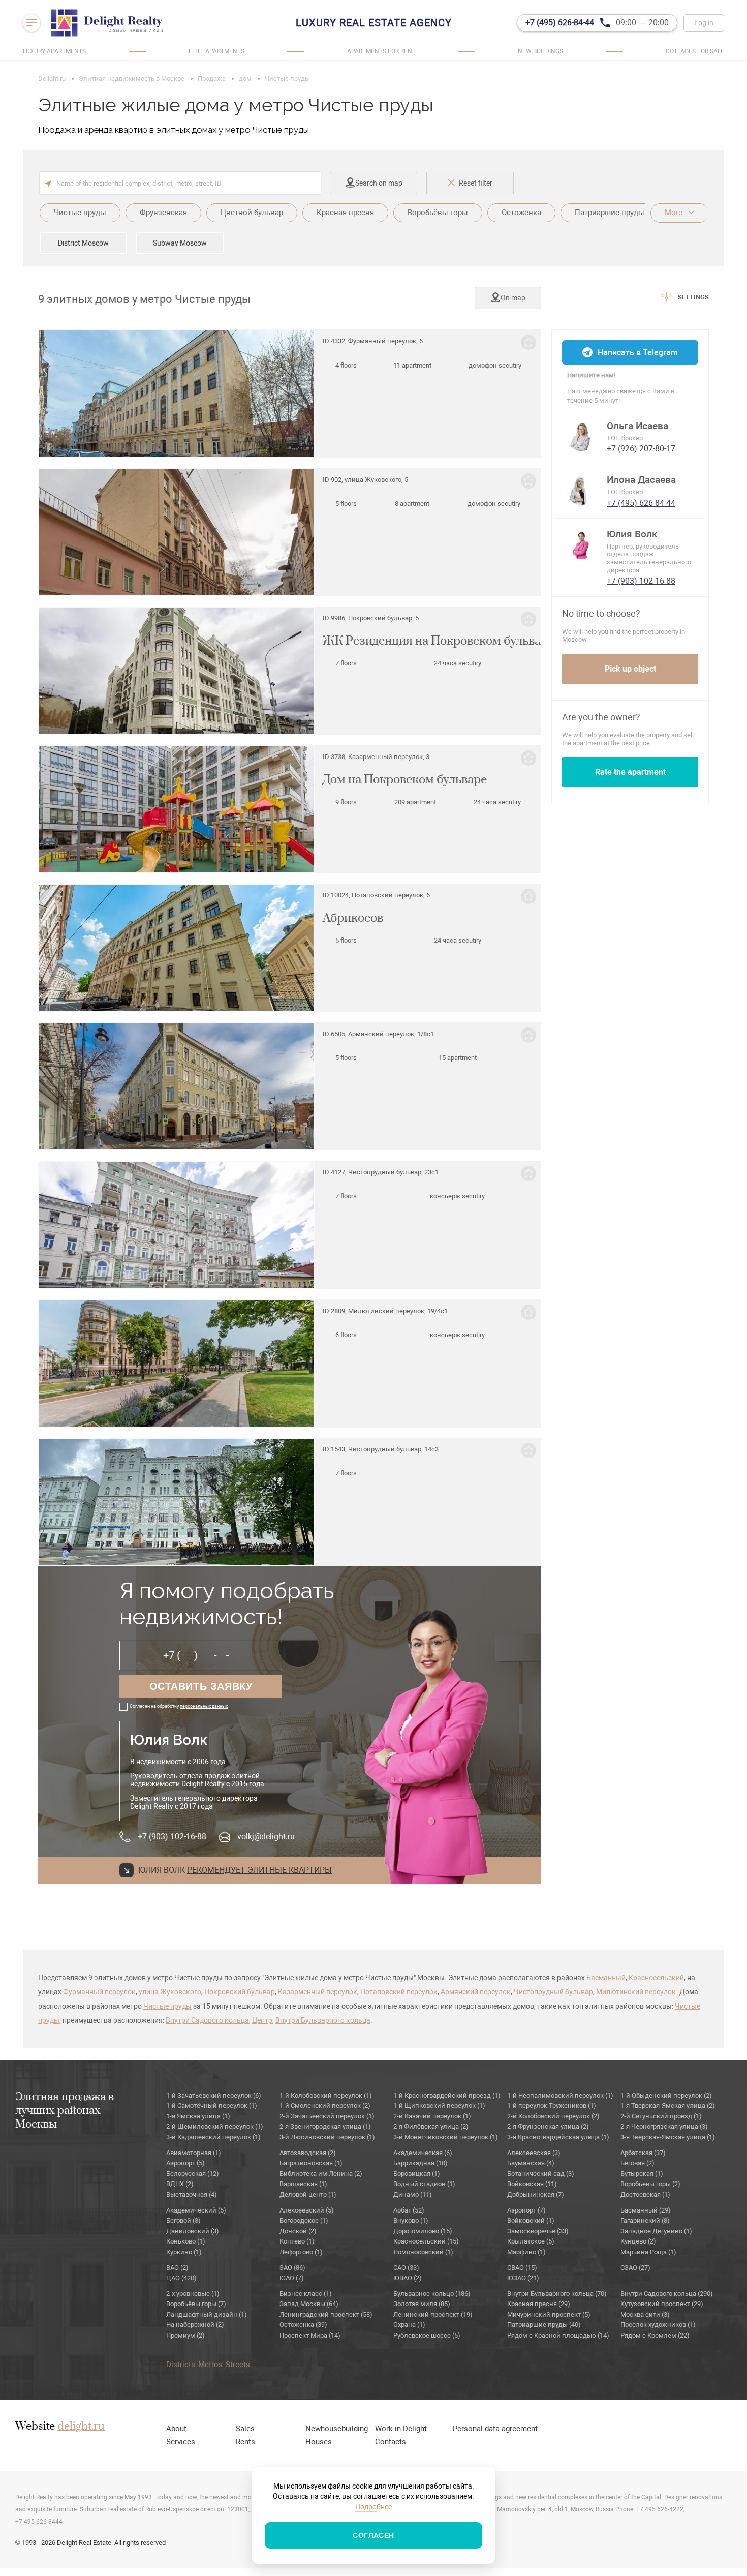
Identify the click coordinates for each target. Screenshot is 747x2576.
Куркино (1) (184, 2252)
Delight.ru (52, 79)
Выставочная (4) (192, 2194)
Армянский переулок (476, 1992)
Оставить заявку (201, 1686)
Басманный (606, 1978)
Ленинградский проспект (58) (326, 2314)
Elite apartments (216, 51)
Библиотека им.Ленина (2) (321, 2174)
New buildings (540, 51)
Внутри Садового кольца (207, 2020)
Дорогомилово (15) (423, 2231)
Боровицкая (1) (417, 2174)
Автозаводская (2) (308, 2153)
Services (181, 2442)
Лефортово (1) (301, 2252)
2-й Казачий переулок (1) (432, 2116)
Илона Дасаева (641, 480)
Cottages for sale (695, 51)
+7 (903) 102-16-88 (172, 1837)
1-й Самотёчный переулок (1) (212, 2105)
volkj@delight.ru (266, 1837)
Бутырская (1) (642, 2174)
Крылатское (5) (531, 2241)
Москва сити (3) (645, 2314)
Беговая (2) (637, 2163)
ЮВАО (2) (408, 2278)
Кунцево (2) (638, 2241)
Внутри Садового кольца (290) (667, 2294)
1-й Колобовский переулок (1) (326, 2095)
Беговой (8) (183, 2220)
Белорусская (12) (193, 2174)
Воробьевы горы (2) (650, 2184)
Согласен (373, 2535)
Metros (210, 2365)
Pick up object (630, 669)
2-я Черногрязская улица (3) (664, 2126)
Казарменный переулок (318, 1992)
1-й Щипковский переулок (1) (439, 2105)
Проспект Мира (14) (310, 2335)
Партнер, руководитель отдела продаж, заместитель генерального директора (649, 558)
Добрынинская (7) (536, 2194)
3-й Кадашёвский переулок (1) (213, 2137)
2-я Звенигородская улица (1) (325, 2126)
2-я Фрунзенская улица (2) (548, 2126)
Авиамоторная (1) (194, 2153)
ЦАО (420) (181, 2278)
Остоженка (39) (303, 2325)
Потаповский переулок (399, 1992)
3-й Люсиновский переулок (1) (327, 2137)
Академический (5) (196, 2210)
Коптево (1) (297, 2241)
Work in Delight (401, 2429)
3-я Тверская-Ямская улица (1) (668, 2137)
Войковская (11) (532, 2184)
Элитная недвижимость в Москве (132, 79)
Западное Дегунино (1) (656, 2231)
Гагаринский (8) (645, 2220)
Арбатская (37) (643, 2153)
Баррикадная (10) (421, 2163)
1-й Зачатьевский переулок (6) (214, 2095)
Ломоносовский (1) (423, 2252)
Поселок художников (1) (658, 2325)
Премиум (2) (185, 2335)
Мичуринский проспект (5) (549, 2314)
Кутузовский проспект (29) (662, 2304)
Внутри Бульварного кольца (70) (557, 2294)
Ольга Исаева (637, 426)
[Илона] (581, 490)
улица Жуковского (170, 1992)
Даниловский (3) (193, 2231)
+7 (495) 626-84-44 (641, 503)
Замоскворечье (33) (538, 2231)
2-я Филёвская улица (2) (431, 2126)
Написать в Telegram (638, 353)
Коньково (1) (186, 2241)
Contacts (391, 2442)
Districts (181, 2365)
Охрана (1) (409, 2325)
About (176, 2429)
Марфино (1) (526, 2252)
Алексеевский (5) (307, 2210)
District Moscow (83, 243)
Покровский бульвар (240, 1992)
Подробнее (373, 2507)
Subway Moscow (180, 243)
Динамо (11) (413, 2194)
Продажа (212, 79)
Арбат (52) (409, 2210)
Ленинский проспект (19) (433, 2314)
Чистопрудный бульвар (553, 1992)
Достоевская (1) (645, 2194)
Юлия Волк (632, 534)
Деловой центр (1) (308, 2194)
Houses (319, 2442)
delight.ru (81, 2427)
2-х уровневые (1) (193, 2294)
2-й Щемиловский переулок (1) (215, 2126)
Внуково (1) (411, 2220)
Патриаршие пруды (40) (544, 2325)
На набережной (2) (195, 2325)
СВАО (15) (522, 2268)
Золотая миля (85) (422, 2304)
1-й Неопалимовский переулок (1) (560, 2095)
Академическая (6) (423, 2153)
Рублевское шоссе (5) (427, 2335)
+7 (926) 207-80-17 (641, 449)
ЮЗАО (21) (523, 2278)
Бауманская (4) (531, 2163)
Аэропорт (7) (526, 2210)
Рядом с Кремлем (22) (655, 2335)
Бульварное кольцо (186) (432, 2294)
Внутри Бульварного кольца (323, 2020)
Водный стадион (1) (424, 2184)
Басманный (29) (646, 2210)
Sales (245, 2429)
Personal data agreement (495, 2429)
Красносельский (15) (426, 2241)
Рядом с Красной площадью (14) (558, 2335)
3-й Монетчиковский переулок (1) (446, 2137)
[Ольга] (581, 436)
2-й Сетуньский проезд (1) (661, 2116)
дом (245, 79)
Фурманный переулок (99, 1992)
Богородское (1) (304, 2220)
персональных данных (204, 1706)
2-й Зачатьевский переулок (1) (327, 2116)
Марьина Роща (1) (648, 2252)
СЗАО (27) (635, 2268)
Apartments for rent (381, 51)
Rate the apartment (630, 772)
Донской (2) (298, 2231)
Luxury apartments (54, 51)
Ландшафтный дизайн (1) (207, 2314)
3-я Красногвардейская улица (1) (558, 2137)
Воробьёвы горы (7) (196, 2304)
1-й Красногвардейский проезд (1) (447, 2095)
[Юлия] (581, 544)
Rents (245, 2442)
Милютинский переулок (636, 1992)
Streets (238, 2365)
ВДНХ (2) (180, 2184)
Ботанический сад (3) (541, 2174)
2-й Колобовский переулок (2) (553, 2116)
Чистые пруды (167, 2006)
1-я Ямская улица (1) (198, 2116)
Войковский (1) (531, 2220)
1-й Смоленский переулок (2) (325, 2105)
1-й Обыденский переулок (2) (666, 2095)
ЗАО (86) (292, 2268)
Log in (704, 23)
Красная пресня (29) (539, 2304)
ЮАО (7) (292, 2278)
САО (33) (406, 2268)
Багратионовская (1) (311, 2163)
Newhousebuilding (337, 2429)
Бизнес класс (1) (306, 2294)
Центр (262, 2020)
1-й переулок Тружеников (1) (552, 2105)
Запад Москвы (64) (309, 2304)
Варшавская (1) (303, 2184)
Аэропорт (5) (185, 2163)
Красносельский (656, 1978)
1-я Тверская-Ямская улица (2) (668, 2105)
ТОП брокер (625, 438)
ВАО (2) (177, 2268)
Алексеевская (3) (534, 2153)
